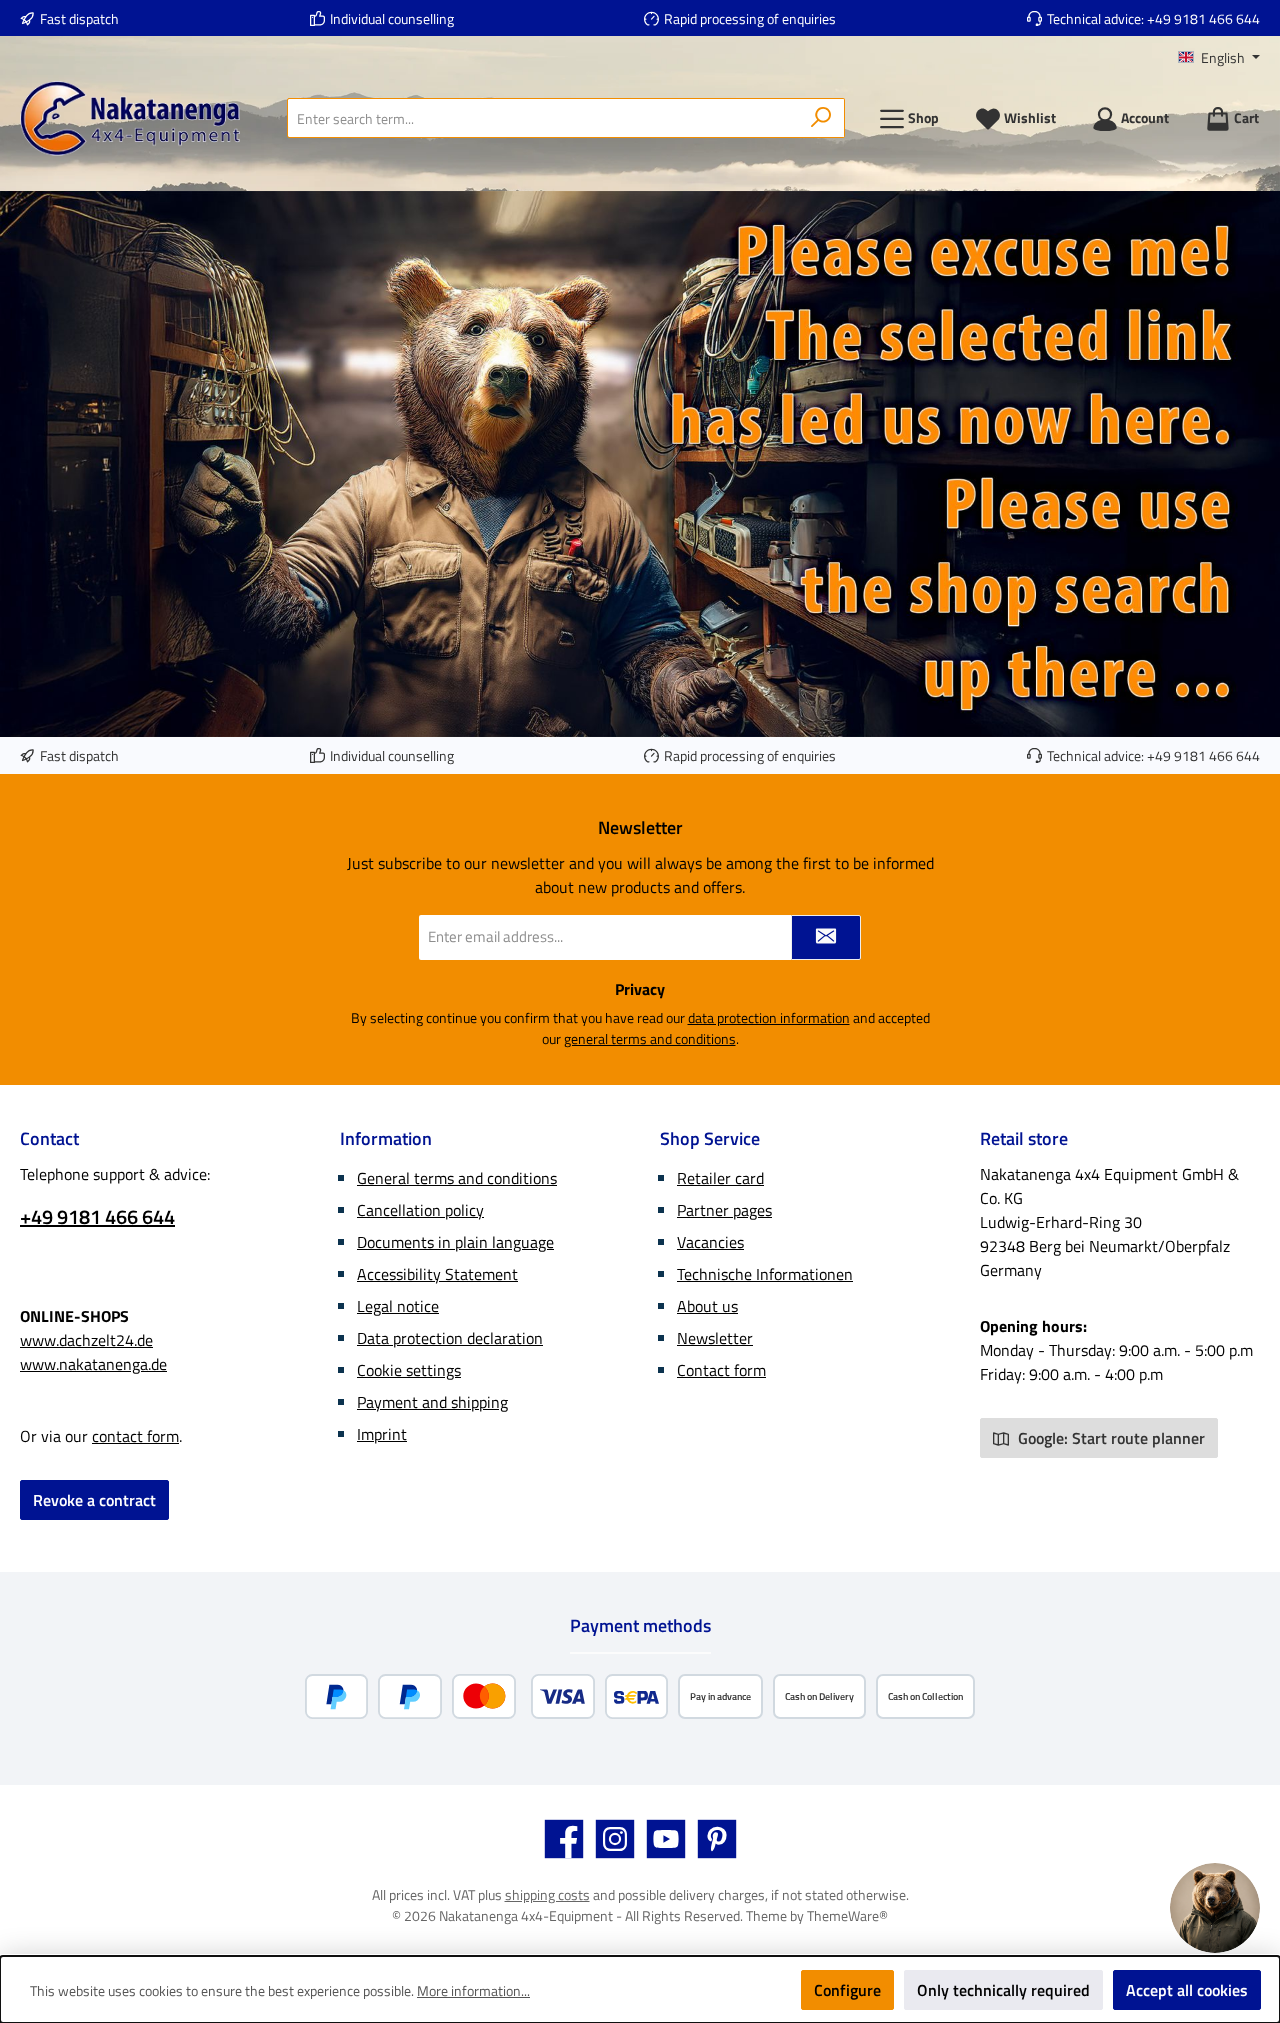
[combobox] (543, 118)
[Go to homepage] (130, 118)
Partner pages (724, 1210)
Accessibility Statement (437, 1274)
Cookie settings (409, 1370)
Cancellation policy (420, 1210)
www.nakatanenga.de (93, 1364)
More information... (473, 1990)
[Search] (821, 118)
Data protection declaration (450, 1338)
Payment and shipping (432, 1402)
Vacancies (710, 1242)
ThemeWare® (847, 1915)
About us (707, 1306)
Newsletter (715, 1338)
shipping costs (547, 1894)
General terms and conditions (457, 1178)
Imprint (382, 1434)
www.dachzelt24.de (86, 1340)
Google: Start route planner (1109, 1438)
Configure (847, 1990)
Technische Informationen (765, 1274)
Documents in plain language (455, 1242)
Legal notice (398, 1306)
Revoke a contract (94, 1500)
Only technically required (1003, 1990)
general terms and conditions (650, 1038)
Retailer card (720, 1178)
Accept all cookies (1187, 1990)
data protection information (769, 1017)
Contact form (721, 1370)
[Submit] (826, 937)
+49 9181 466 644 (1203, 18)
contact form (135, 1436)
